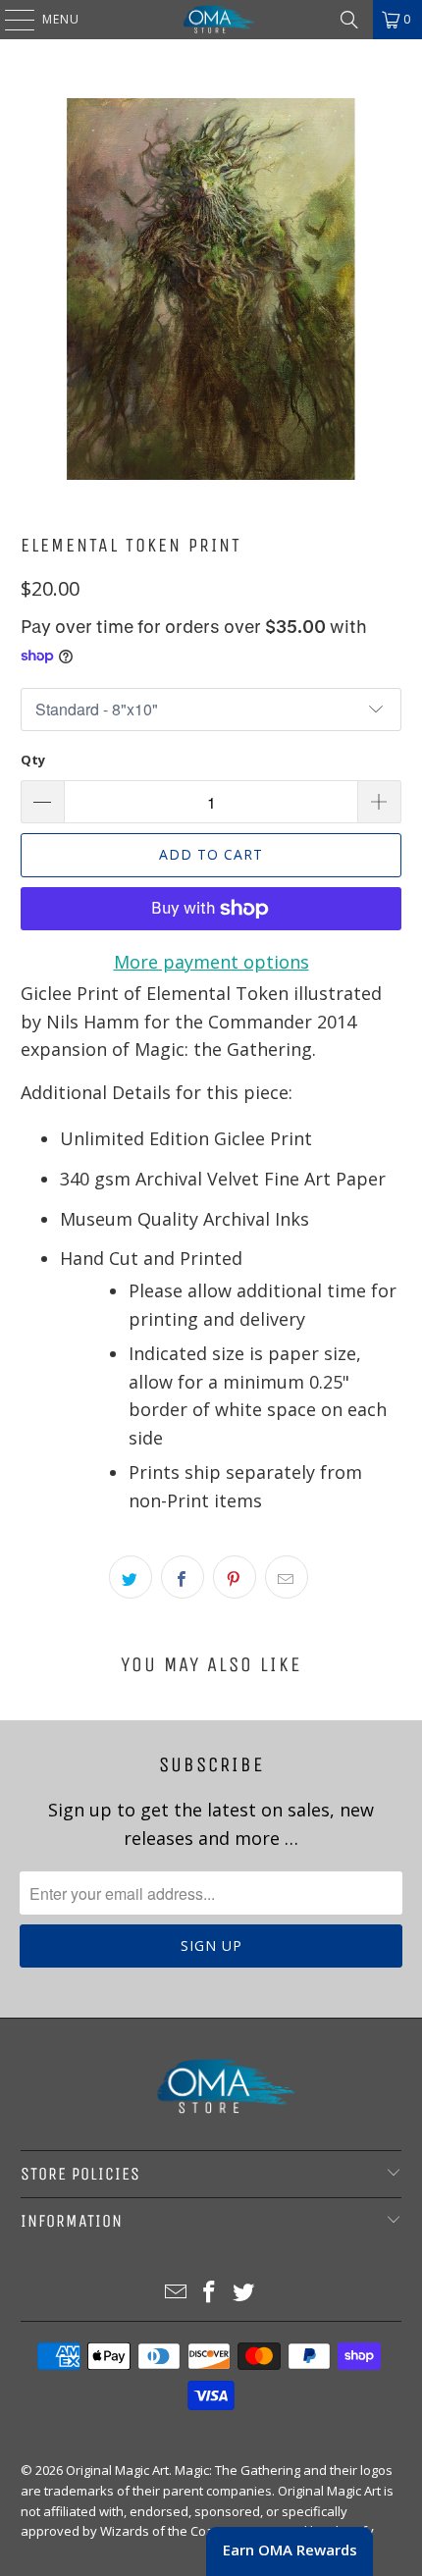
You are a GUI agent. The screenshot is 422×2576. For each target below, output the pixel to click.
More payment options (211, 962)
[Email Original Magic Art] (176, 2293)
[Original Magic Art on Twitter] (244, 2293)
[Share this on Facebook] (183, 1577)
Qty (33, 760)
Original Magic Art (117, 2470)
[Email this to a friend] (287, 1577)
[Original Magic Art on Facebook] (210, 2293)
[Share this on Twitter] (131, 1577)
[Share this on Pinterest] (235, 1577)
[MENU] (10, 20)
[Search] (349, 20)
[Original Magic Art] (211, 20)
